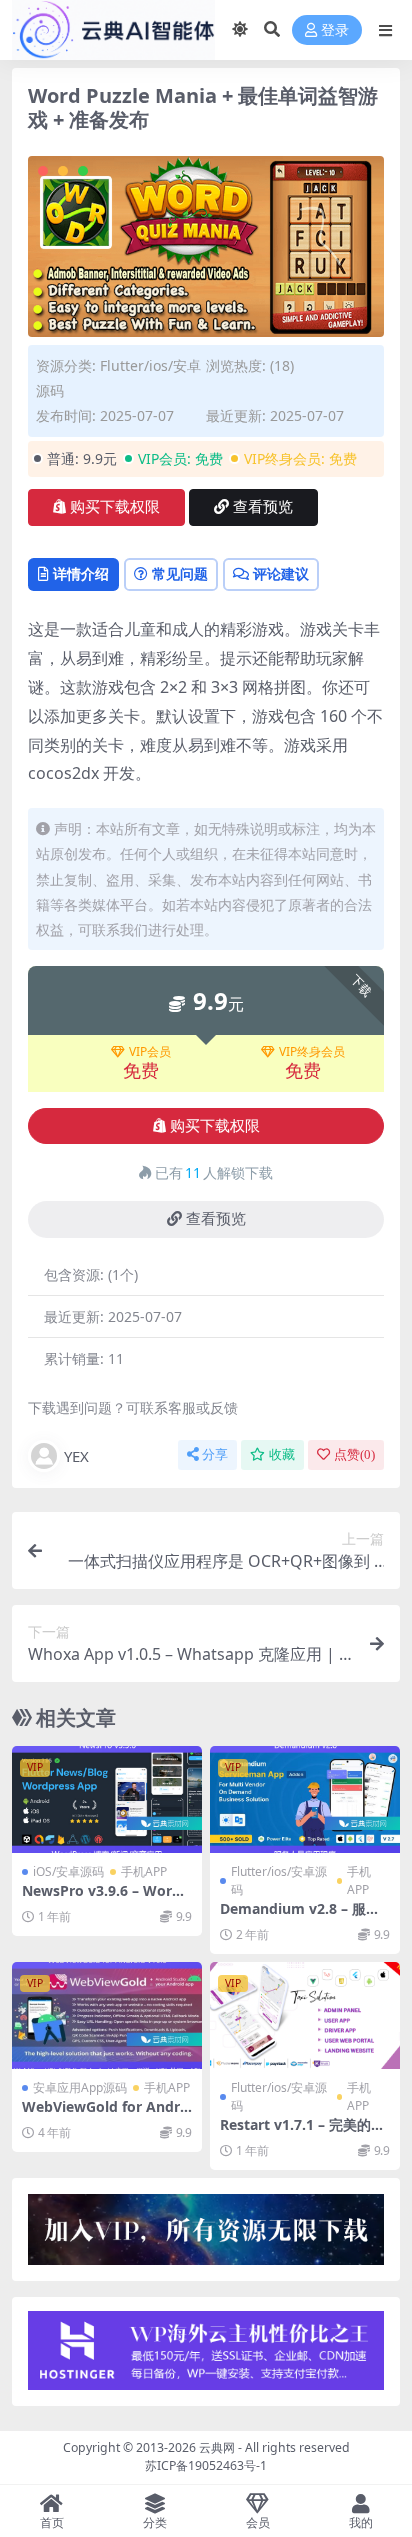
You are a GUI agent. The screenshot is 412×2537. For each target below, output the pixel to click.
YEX (76, 1456)
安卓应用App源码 (80, 2087)
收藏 (282, 1454)
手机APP (144, 1871)
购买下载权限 (115, 507)
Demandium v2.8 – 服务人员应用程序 (300, 1917)
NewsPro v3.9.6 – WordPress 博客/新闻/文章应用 (106, 1899)
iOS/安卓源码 (68, 1871)
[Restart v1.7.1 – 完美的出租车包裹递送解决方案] (305, 2015)
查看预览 (263, 507)
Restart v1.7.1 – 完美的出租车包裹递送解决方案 (302, 2133)
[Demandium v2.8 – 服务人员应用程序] (305, 1799)
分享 (215, 1454)
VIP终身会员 (312, 1052)
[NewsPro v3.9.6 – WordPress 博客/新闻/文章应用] (107, 1799)
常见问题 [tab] (180, 573)
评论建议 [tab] (281, 573)
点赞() (354, 1454)
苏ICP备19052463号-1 (206, 2465)
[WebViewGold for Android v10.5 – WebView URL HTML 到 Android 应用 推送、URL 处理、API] (107, 2015)
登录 (335, 30)
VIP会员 (150, 1052)
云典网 (217, 2447)
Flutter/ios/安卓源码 (279, 1880)
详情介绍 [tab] (81, 573)
